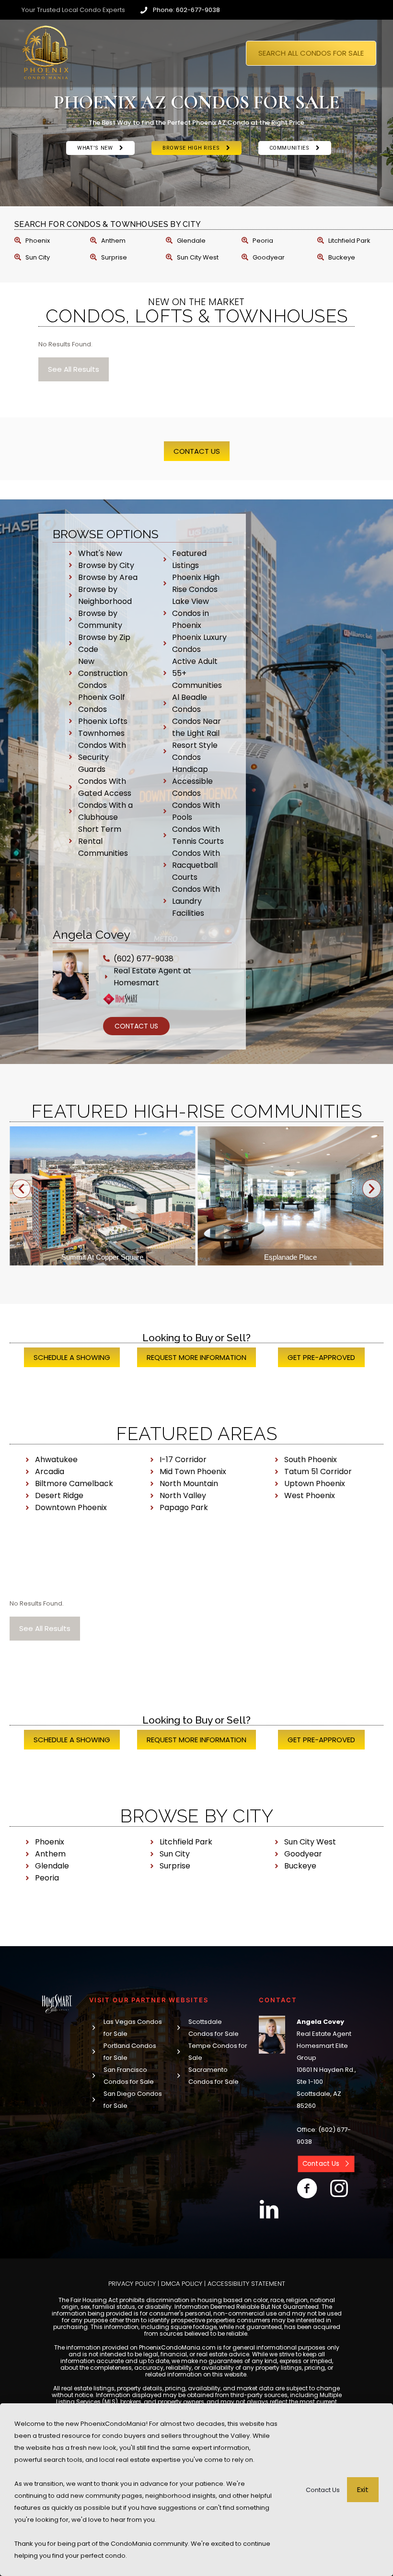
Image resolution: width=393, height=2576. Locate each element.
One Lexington (291, 1257)
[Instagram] (339, 2188)
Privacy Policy (132, 2284)
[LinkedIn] (269, 2210)
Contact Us (323, 2490)
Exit (363, 2489)
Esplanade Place (103, 1257)
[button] (21, 1189)
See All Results (74, 369)
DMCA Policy (182, 2284)
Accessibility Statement (246, 2284)
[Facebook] (307, 2188)
